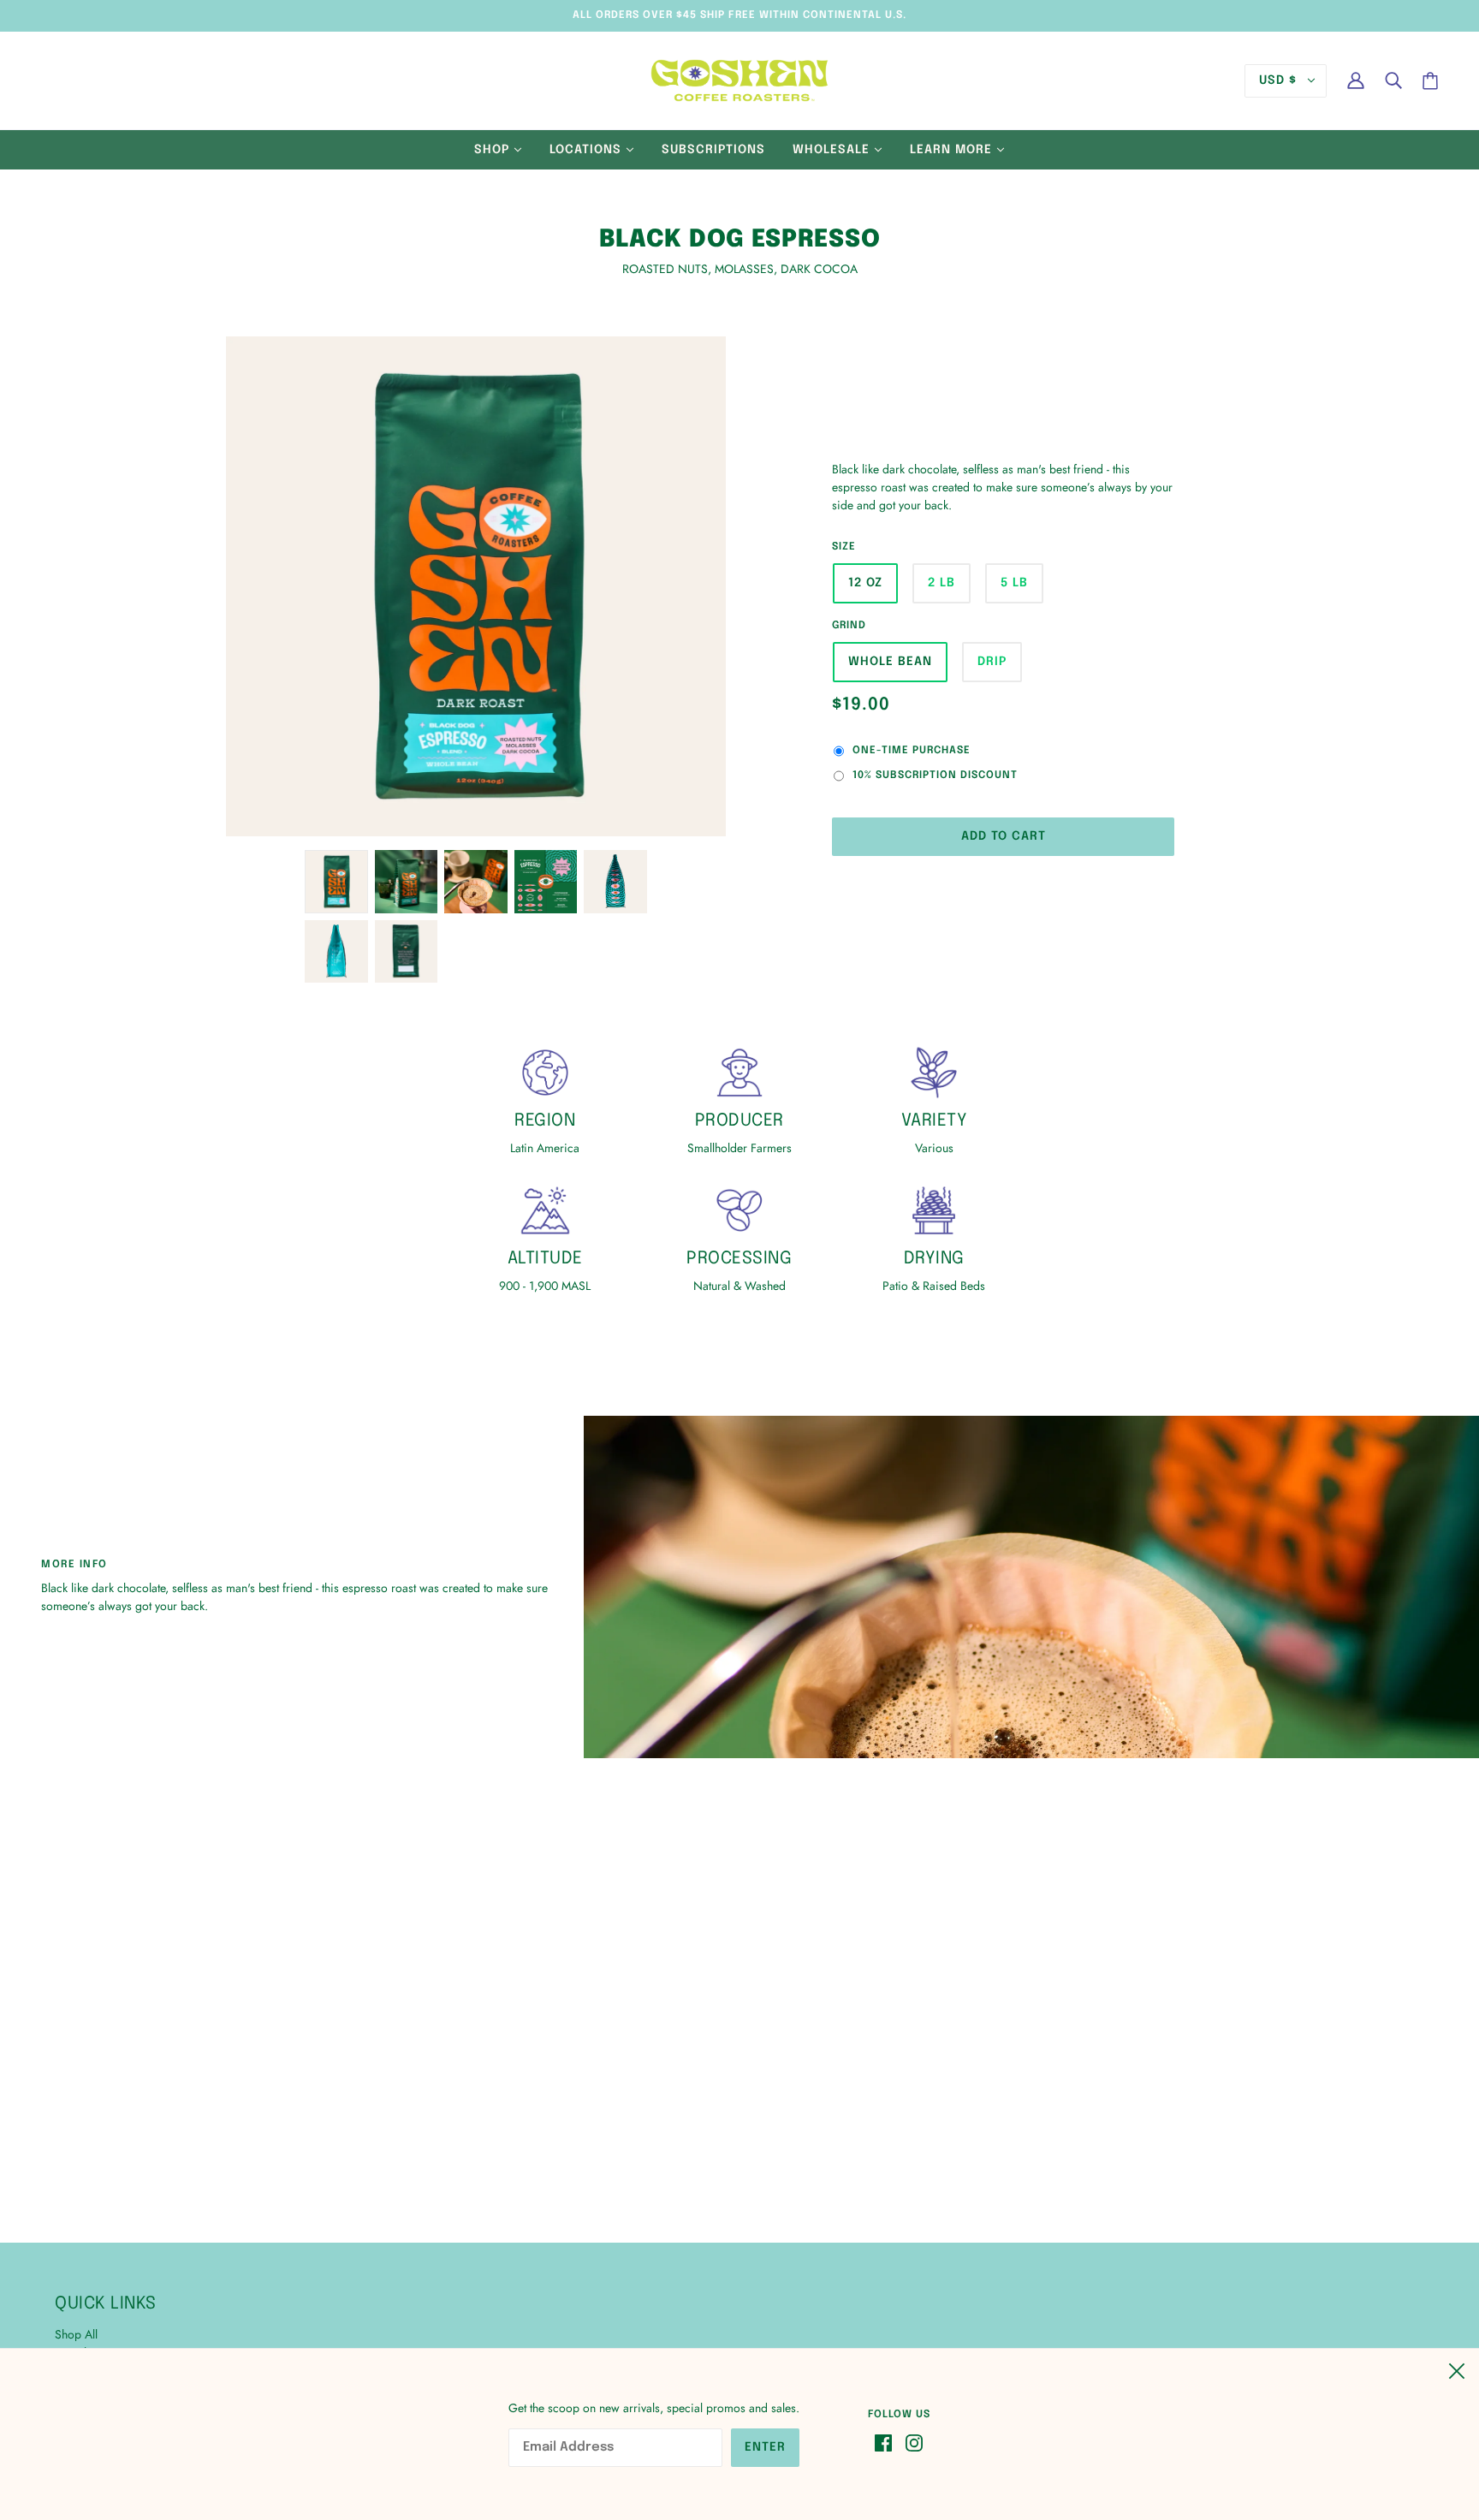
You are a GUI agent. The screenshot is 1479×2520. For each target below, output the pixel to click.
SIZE (844, 547)
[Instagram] (911, 2442)
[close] (1457, 2368)
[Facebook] (887, 2442)
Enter (765, 2447)
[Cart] (1430, 81)
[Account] (1356, 80)
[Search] (1393, 80)
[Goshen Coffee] (739, 79)
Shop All (76, 2334)
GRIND (849, 626)
